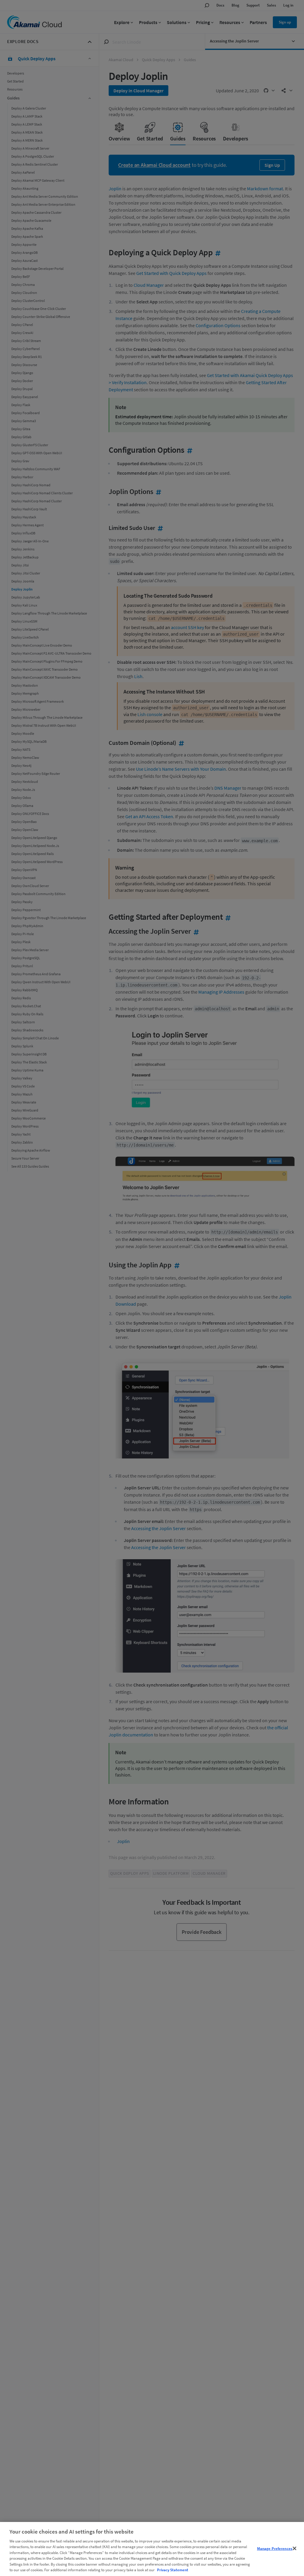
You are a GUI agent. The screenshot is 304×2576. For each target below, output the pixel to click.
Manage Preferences (275, 2549)
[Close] (294, 2548)
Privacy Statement (173, 2570)
